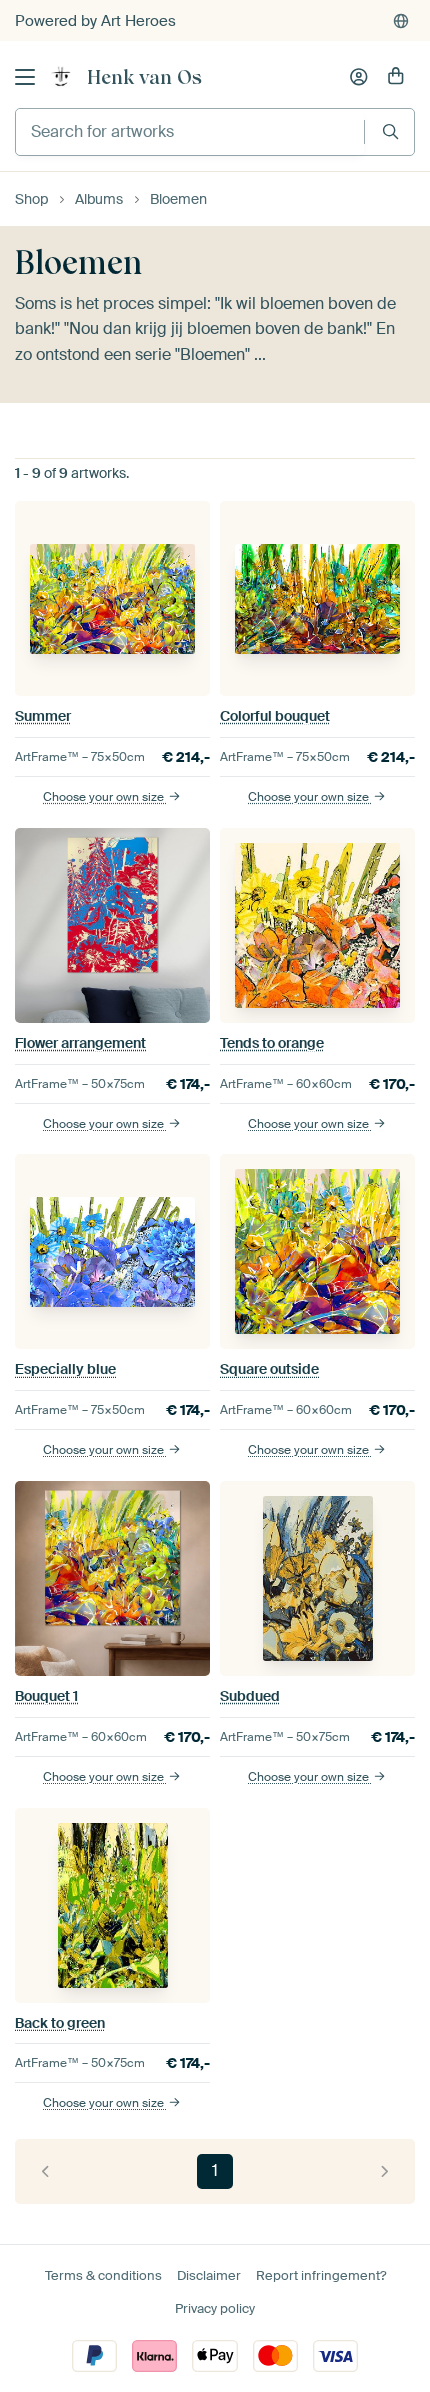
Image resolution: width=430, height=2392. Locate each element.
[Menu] (25, 77)
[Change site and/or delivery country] (401, 21)
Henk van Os (144, 77)
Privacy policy (215, 2308)
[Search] (390, 131)
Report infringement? (321, 2275)
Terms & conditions (103, 2275)
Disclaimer (209, 2275)
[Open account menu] (359, 77)
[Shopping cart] (396, 77)
